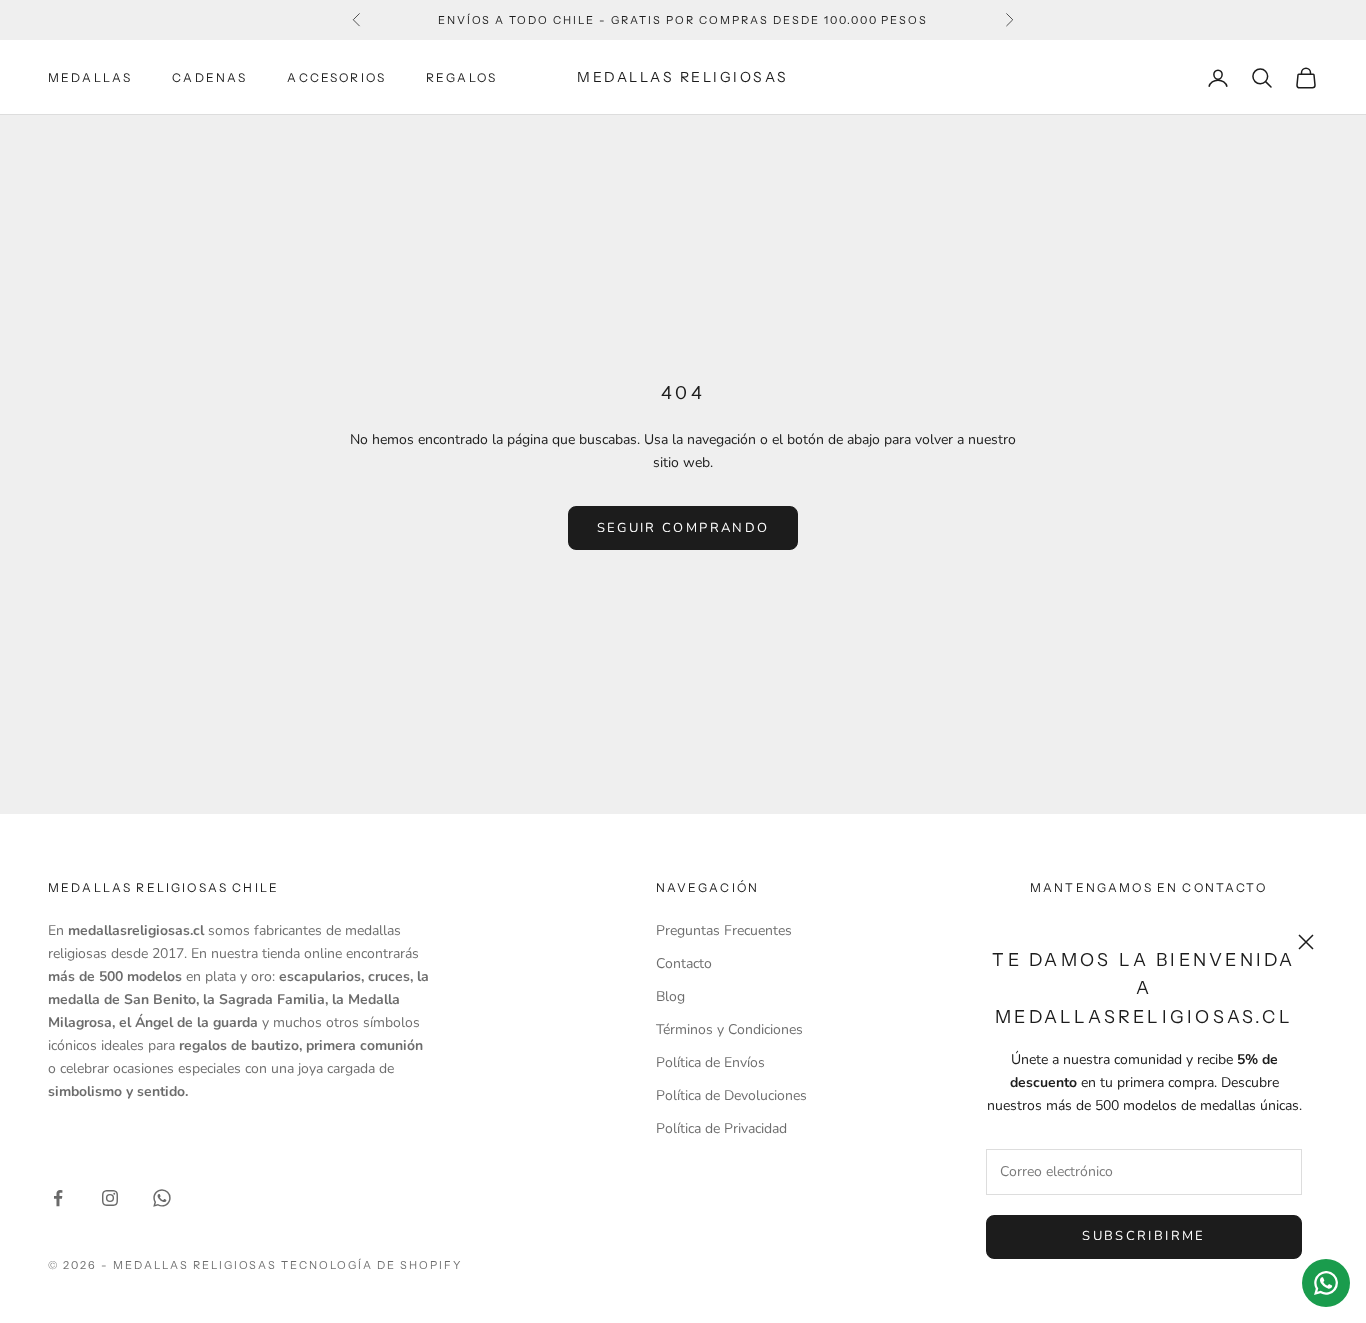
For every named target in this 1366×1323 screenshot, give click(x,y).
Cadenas (209, 77)
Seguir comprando (683, 528)
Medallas (90, 77)
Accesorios (336, 77)
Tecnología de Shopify (371, 1265)
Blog (670, 996)
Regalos (461, 77)
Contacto (684, 963)
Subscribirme (1143, 1236)
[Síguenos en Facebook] (58, 1198)
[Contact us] (1326, 1283)
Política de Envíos (710, 1062)
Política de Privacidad (721, 1128)
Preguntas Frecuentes (724, 930)
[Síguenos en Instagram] (110, 1198)
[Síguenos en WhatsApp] (162, 1198)
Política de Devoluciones (731, 1095)
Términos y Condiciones (729, 1029)
